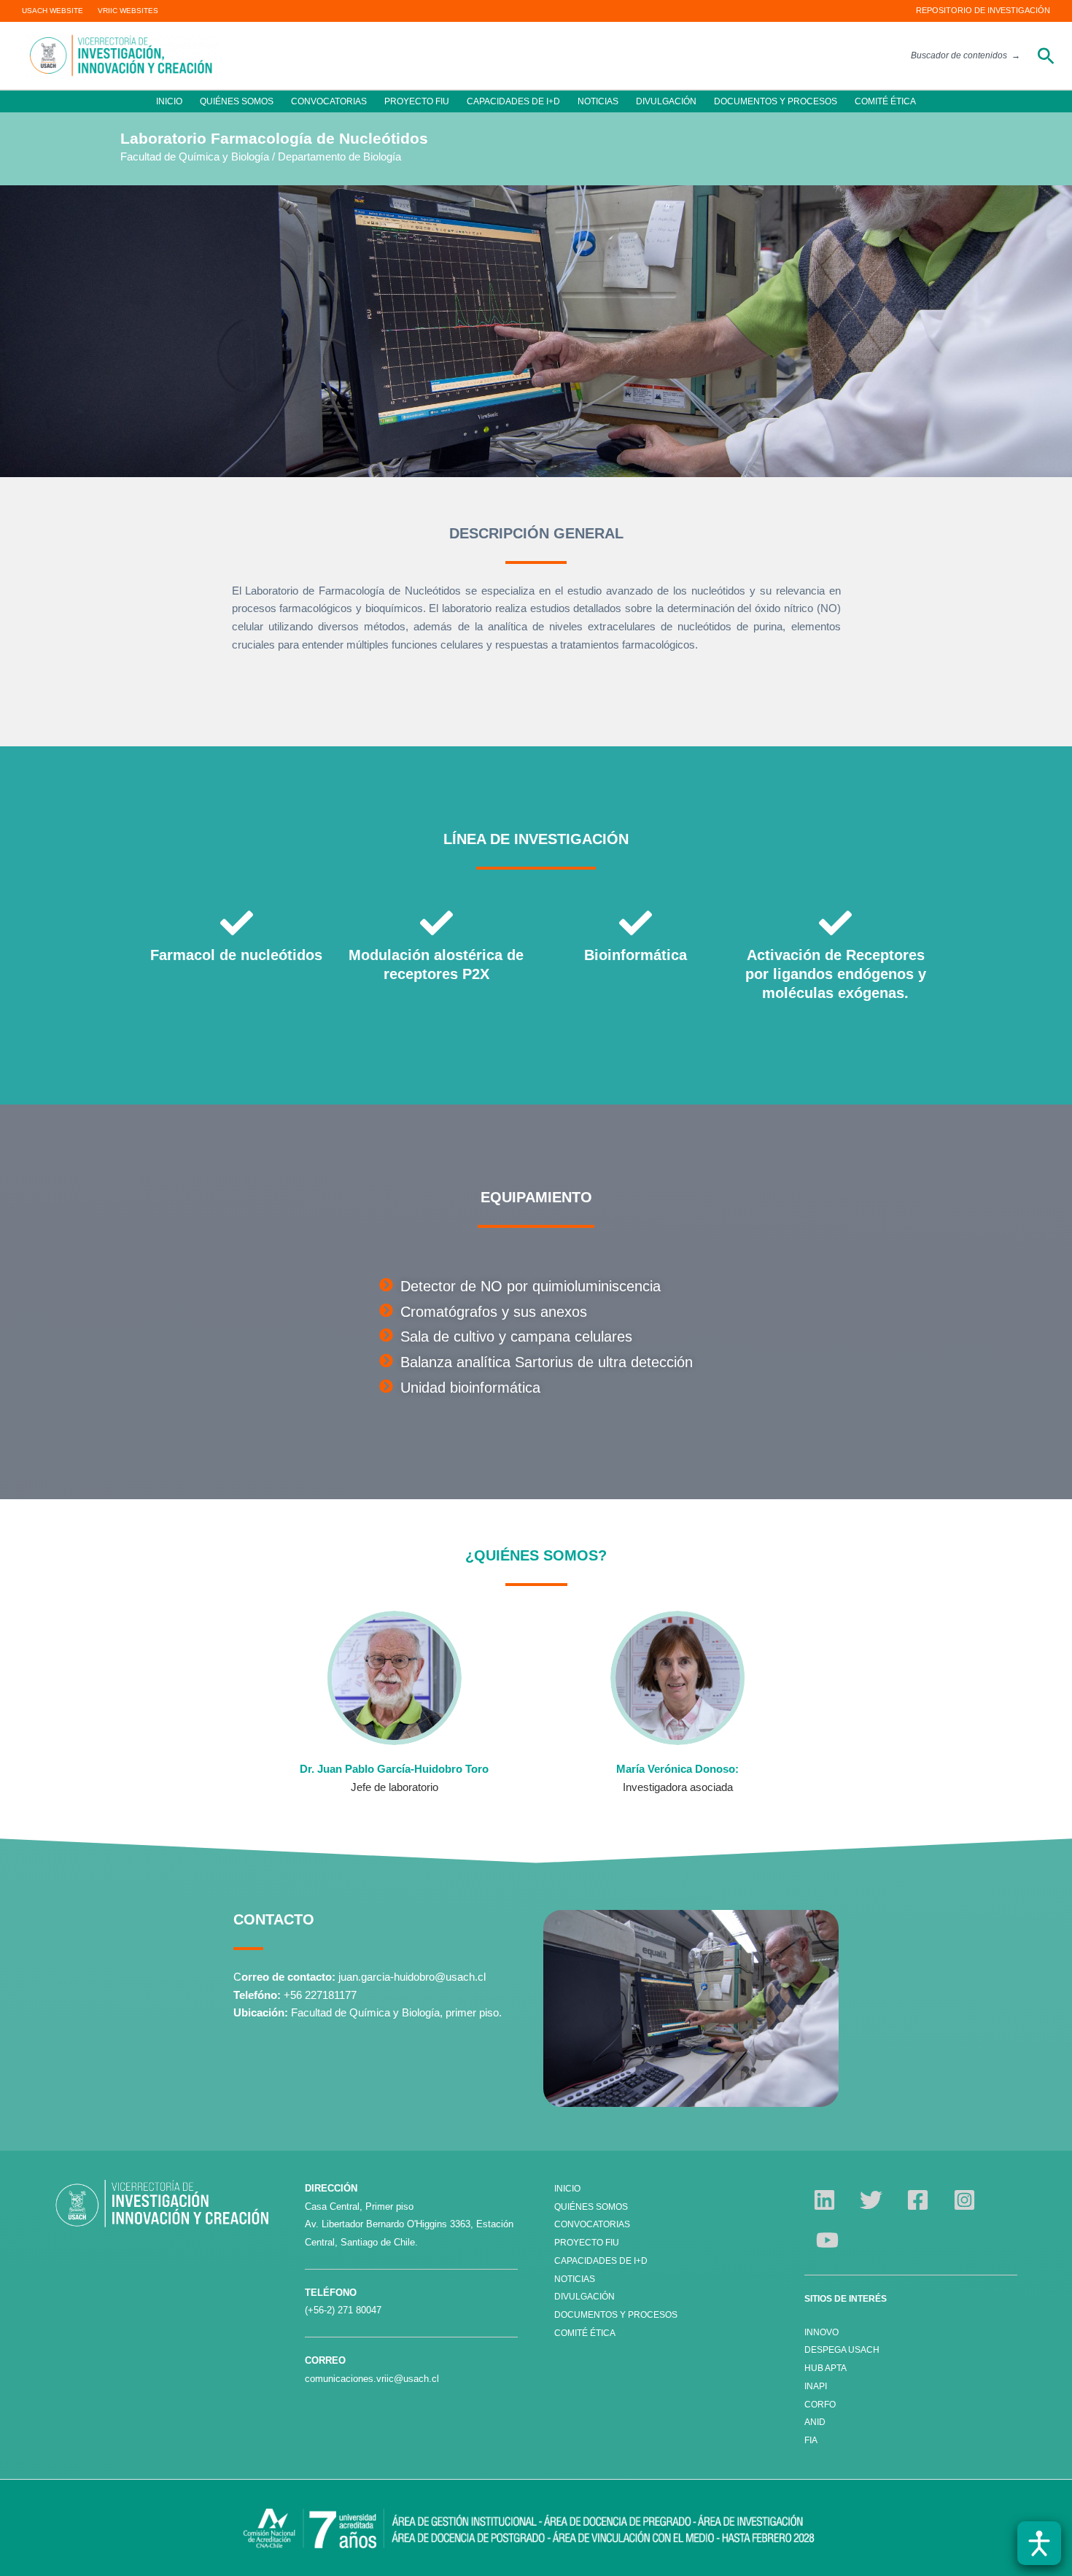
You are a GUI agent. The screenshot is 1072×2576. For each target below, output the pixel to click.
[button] (1046, 56)
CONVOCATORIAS (329, 101)
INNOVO (822, 2332)
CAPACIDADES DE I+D (513, 101)
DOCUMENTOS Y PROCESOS (776, 101)
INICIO (169, 101)
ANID (815, 2422)
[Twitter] (871, 2200)
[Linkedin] (824, 2200)
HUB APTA (826, 2368)
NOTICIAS (598, 101)
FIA (811, 2440)
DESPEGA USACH (842, 2350)
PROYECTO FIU (417, 101)
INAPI (817, 2386)
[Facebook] (918, 2200)
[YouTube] (827, 2240)
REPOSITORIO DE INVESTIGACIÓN (983, 10)
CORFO (820, 2405)
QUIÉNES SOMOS (237, 101)
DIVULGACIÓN (666, 101)
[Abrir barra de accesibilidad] (1039, 2543)
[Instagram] (964, 2200)
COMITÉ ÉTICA (885, 101)
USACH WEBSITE (53, 11)
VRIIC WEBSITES (128, 11)
